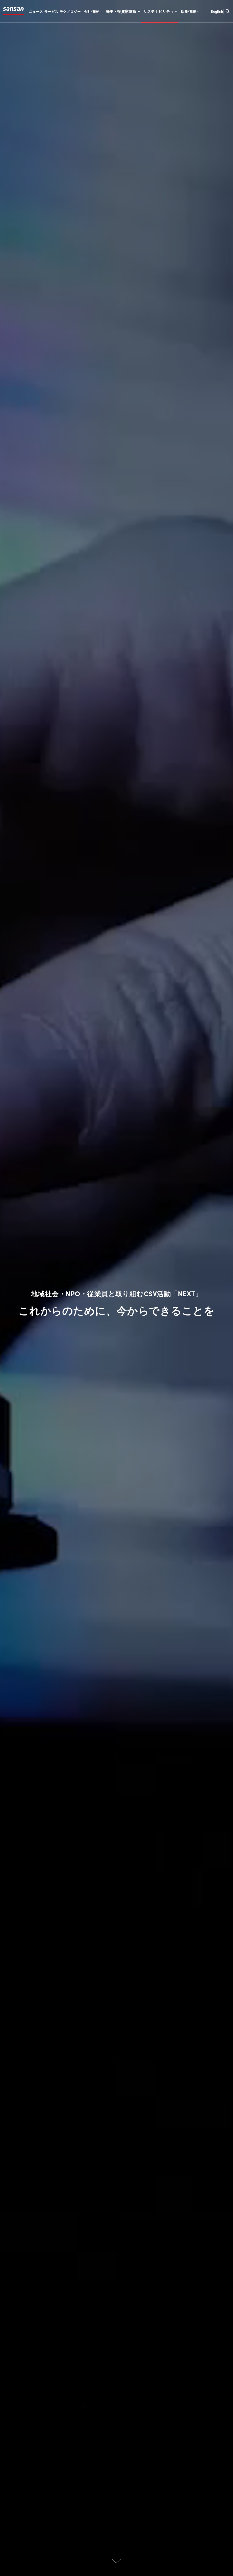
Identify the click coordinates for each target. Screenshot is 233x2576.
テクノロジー (70, 11)
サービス (51, 11)
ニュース (36, 11)
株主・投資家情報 (121, 11)
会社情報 (91, 11)
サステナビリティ (159, 11)
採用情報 (188, 11)
